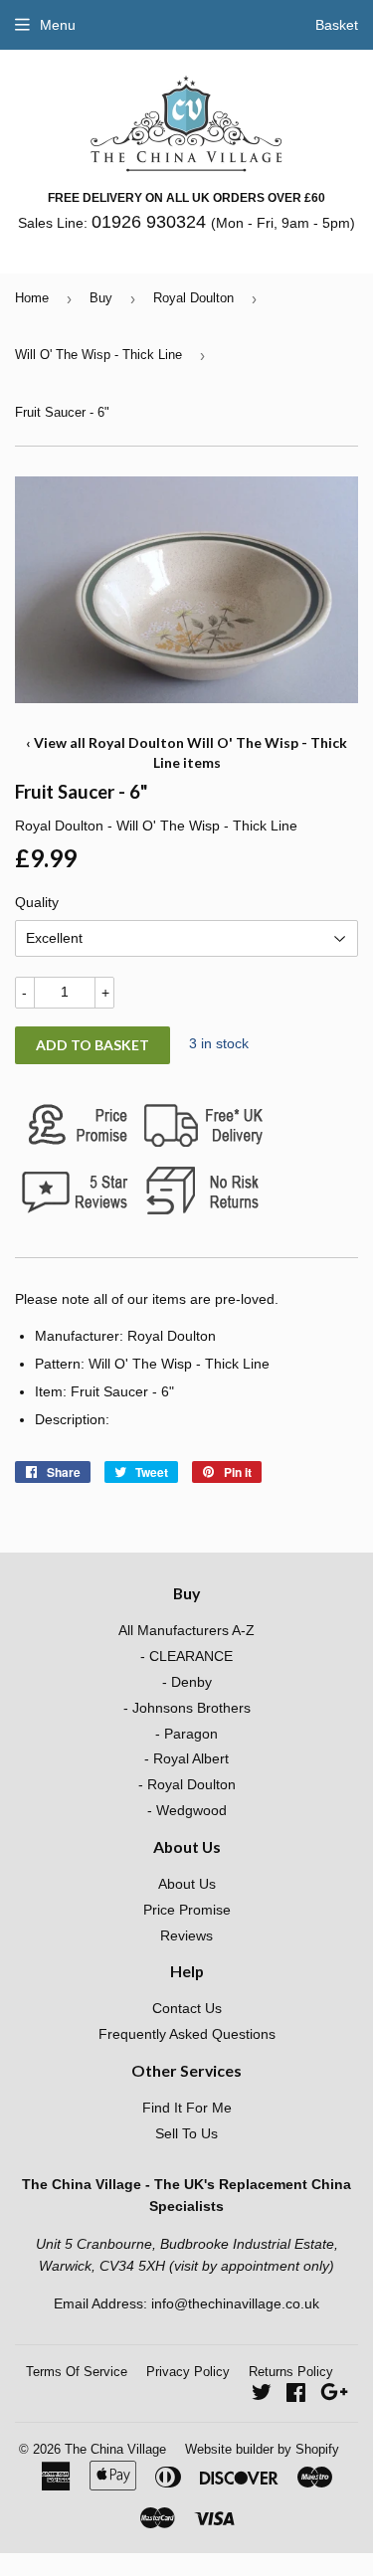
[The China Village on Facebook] (296, 2395)
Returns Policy (291, 2372)
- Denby (187, 1682)
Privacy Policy (188, 2372)
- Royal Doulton (187, 1784)
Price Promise (187, 1910)
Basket (337, 25)
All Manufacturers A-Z (186, 1630)
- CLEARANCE (186, 1656)
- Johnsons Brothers (187, 1708)
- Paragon (186, 1734)
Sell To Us (186, 2133)
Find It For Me (187, 2108)
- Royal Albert (186, 1758)
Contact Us (187, 2008)
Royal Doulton (193, 298)
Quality (37, 902)
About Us (187, 1884)
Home (32, 298)
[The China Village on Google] (334, 2395)
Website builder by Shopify (262, 2449)
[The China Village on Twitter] (262, 2395)
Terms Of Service (77, 2372)
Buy (101, 298)
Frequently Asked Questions (187, 2034)
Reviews (186, 1935)
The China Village (115, 2449)
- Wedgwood (187, 1810)
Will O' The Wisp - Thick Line (98, 355)
